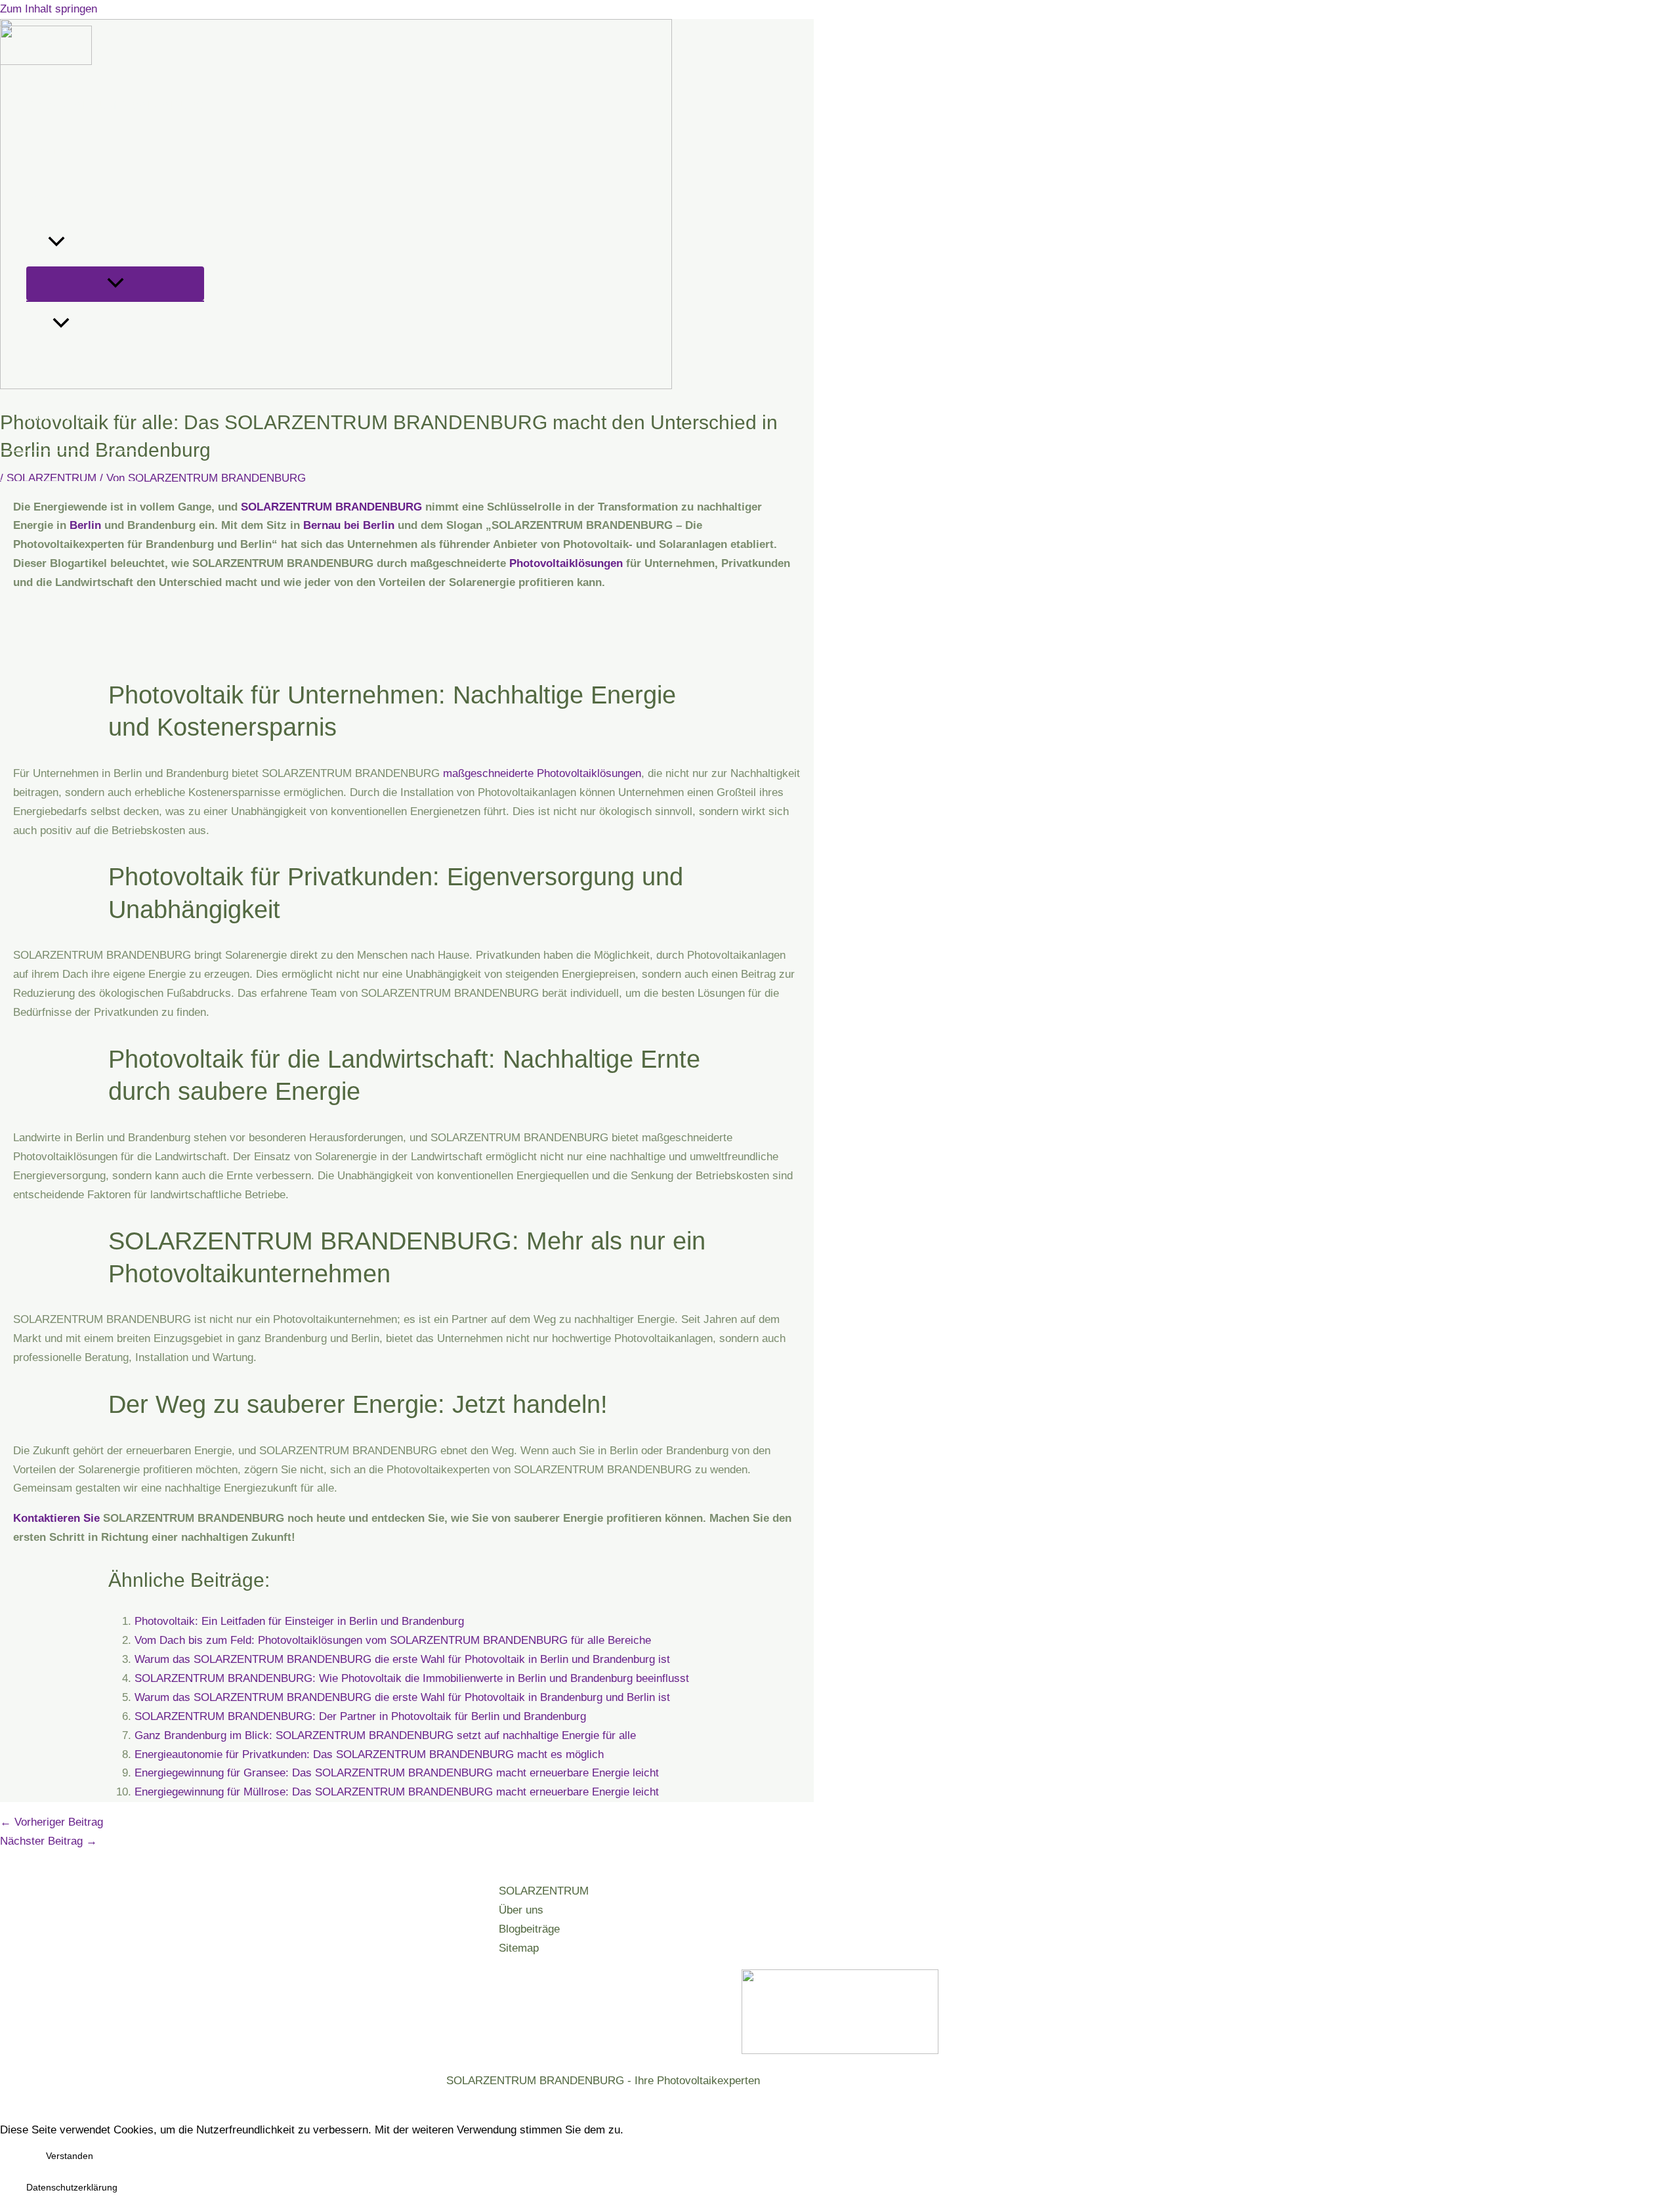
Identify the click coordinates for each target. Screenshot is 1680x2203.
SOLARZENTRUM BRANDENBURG (115, 105)
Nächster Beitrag (49, 1841)
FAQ (37, 243)
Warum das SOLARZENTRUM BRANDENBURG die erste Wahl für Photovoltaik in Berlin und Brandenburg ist (402, 1659)
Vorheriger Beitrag (52, 1822)
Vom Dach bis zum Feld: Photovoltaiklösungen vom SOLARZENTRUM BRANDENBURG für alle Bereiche (393, 1640)
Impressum (54, 416)
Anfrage (45, 197)
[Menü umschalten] (115, 283)
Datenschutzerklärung (72, 2187)
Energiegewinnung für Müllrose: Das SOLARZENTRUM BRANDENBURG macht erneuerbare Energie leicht (397, 1792)
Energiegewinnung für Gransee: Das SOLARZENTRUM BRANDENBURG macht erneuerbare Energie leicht (397, 1773)
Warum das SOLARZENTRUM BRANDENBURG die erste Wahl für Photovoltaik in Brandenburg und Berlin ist (402, 1697)
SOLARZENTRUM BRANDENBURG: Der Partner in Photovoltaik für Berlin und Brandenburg (360, 1716)
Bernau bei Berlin (349, 525)
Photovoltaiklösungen (566, 563)
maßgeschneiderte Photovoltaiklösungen (542, 773)
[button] (56, 243)
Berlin (85, 525)
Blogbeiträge (529, 1929)
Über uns (49, 151)
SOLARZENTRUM (544, 1891)
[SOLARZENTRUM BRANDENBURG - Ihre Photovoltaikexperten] (46, 61)
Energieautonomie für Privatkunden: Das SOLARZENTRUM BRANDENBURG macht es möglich (369, 1754)
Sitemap (519, 1948)
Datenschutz (57, 370)
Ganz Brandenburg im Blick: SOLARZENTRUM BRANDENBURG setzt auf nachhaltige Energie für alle (385, 1735)
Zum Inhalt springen (49, 9)
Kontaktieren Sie (56, 1518)
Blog (80, 325)
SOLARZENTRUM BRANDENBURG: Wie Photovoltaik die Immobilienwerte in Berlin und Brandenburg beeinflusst (412, 1678)
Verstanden (70, 2156)
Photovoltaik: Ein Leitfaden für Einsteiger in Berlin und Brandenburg (299, 1621)
